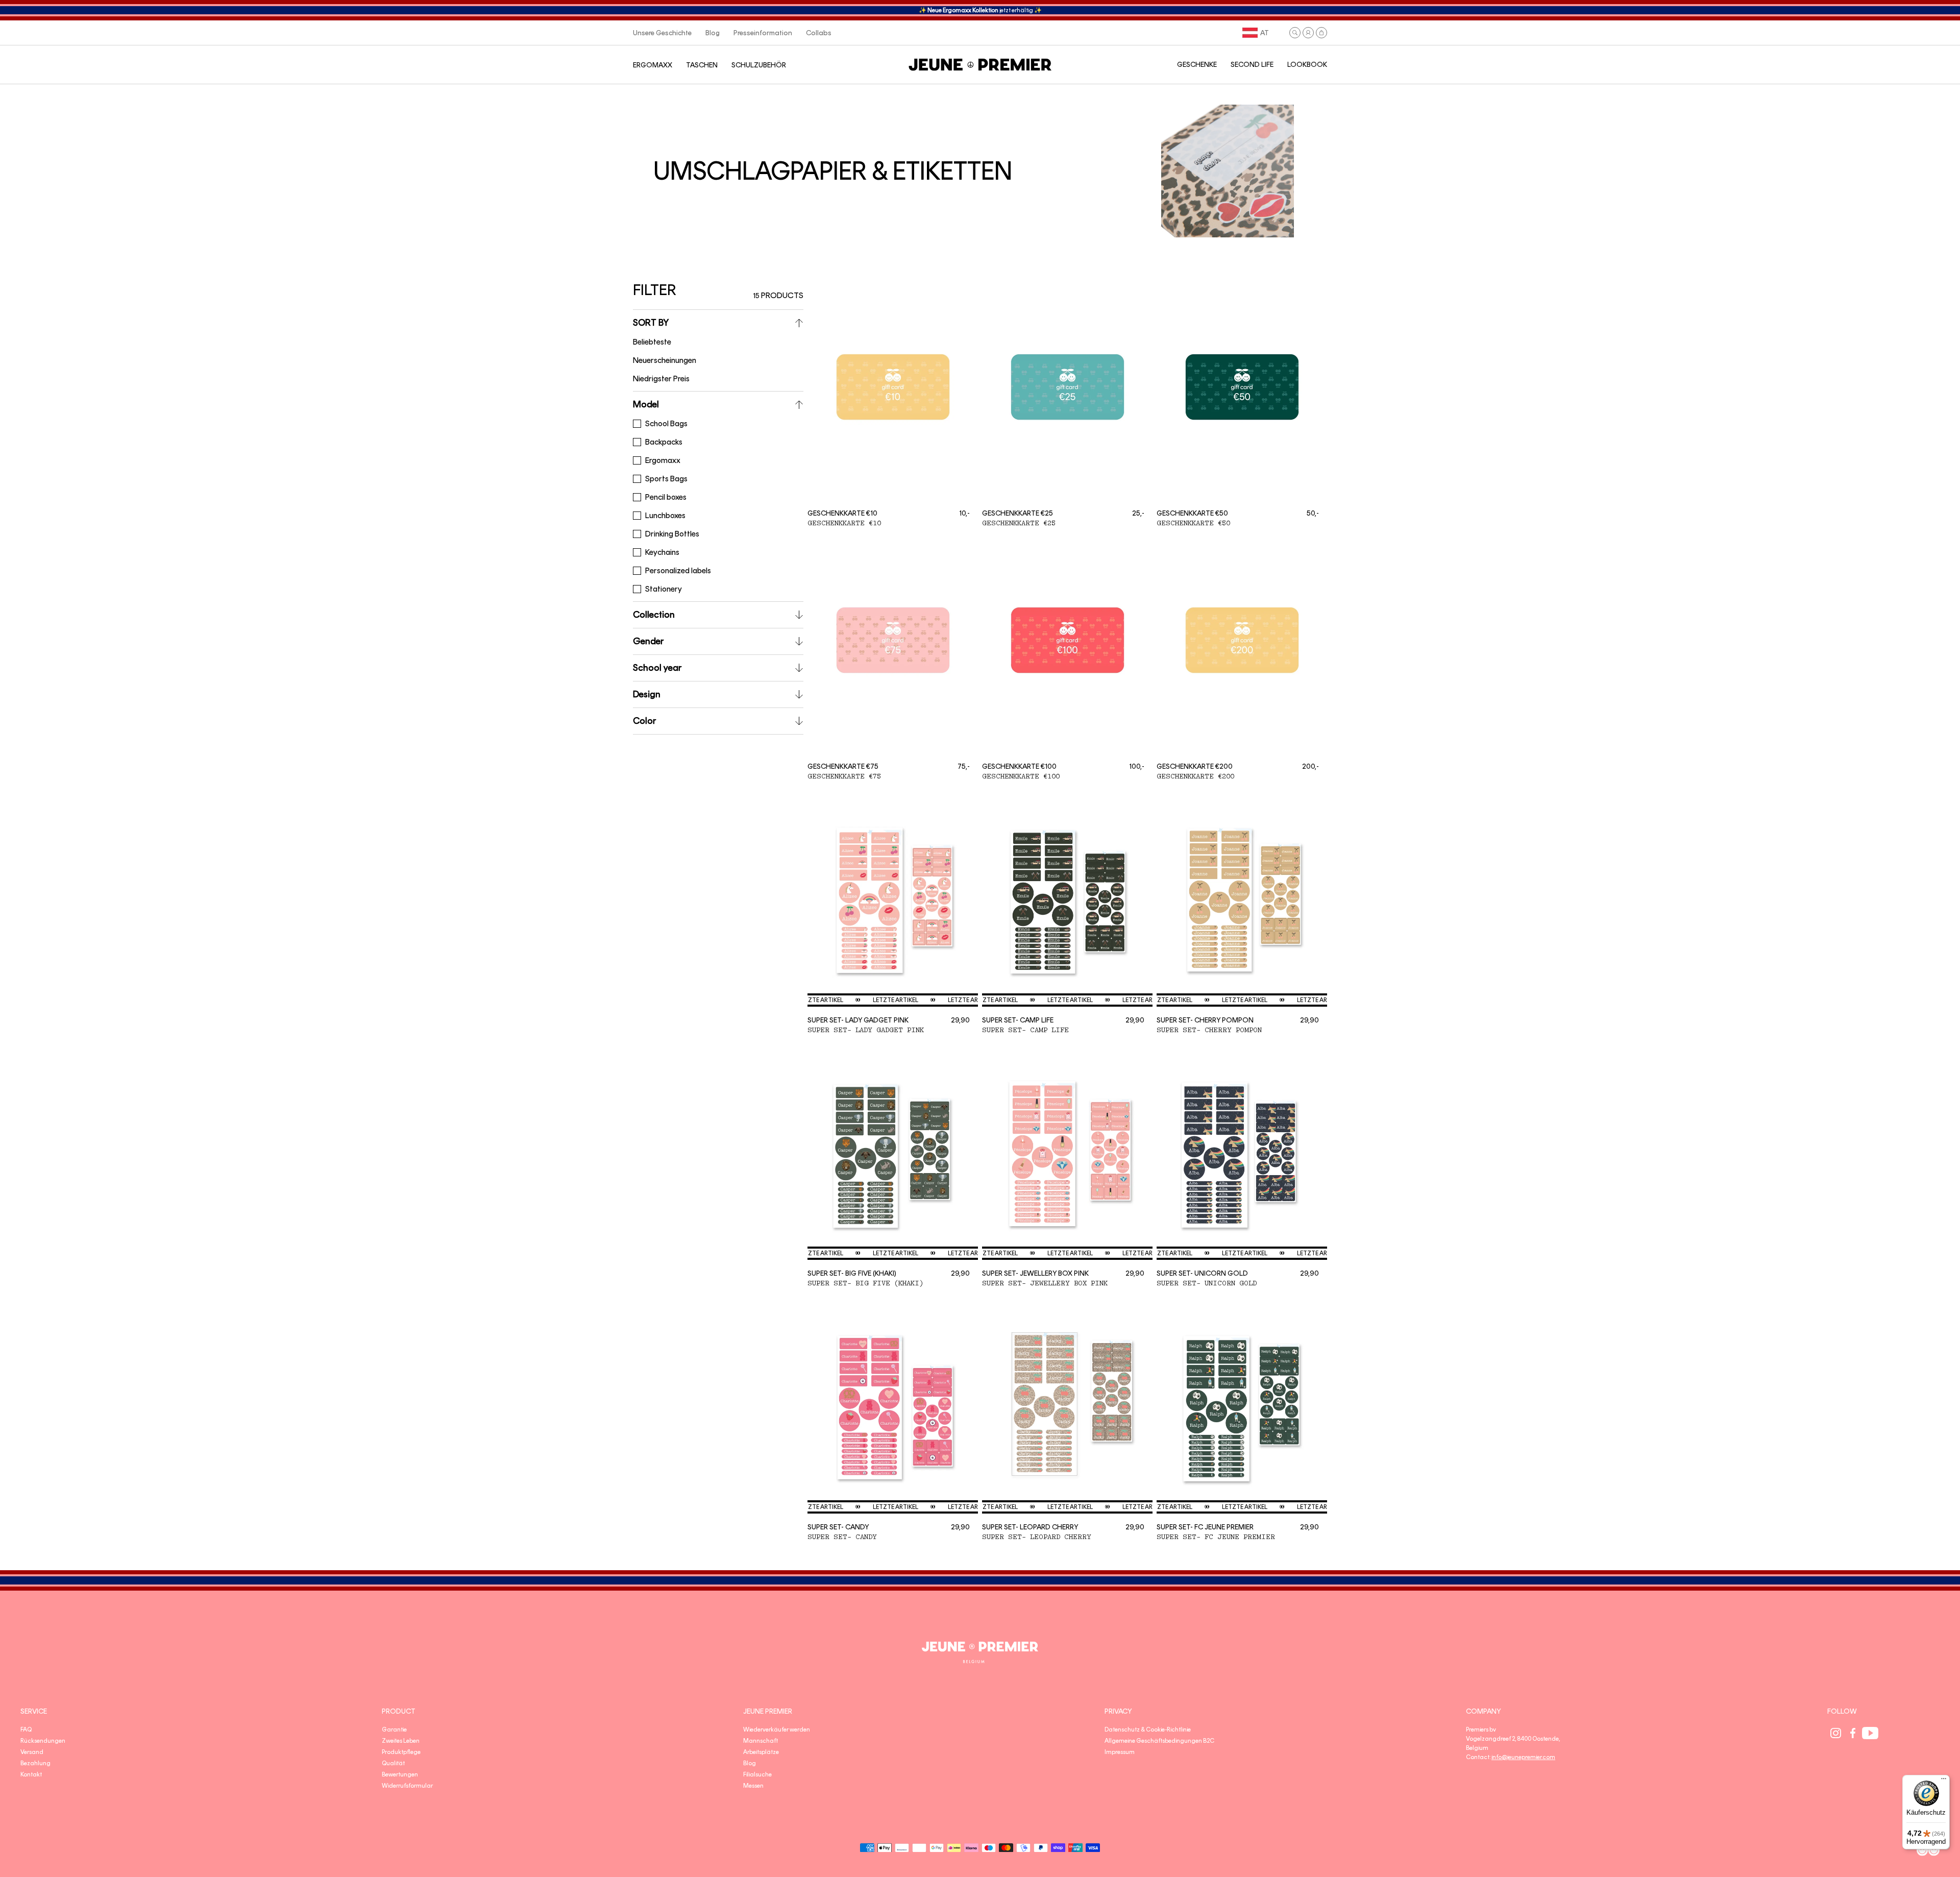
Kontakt (31, 1774)
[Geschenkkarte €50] (1242, 393)
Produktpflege (401, 1752)
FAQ (26, 1729)
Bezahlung (35, 1763)
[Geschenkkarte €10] (893, 393)
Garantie (394, 1729)
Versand (32, 1752)
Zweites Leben (401, 1741)
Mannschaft (761, 1741)
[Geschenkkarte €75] (893, 647)
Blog (750, 1763)
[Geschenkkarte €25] (1067, 393)
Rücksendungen (43, 1741)
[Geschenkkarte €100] (1067, 647)
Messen (753, 1786)
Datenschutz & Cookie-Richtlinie (1148, 1729)
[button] (1295, 33)
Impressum (1120, 1752)
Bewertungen (400, 1774)
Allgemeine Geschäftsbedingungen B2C (1159, 1741)
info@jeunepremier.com (1523, 1757)
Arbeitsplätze (761, 1752)
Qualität (393, 1763)
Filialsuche (757, 1774)
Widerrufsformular (407, 1786)
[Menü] (1944, 1781)
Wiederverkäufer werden (777, 1729)
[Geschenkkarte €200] (1242, 647)
